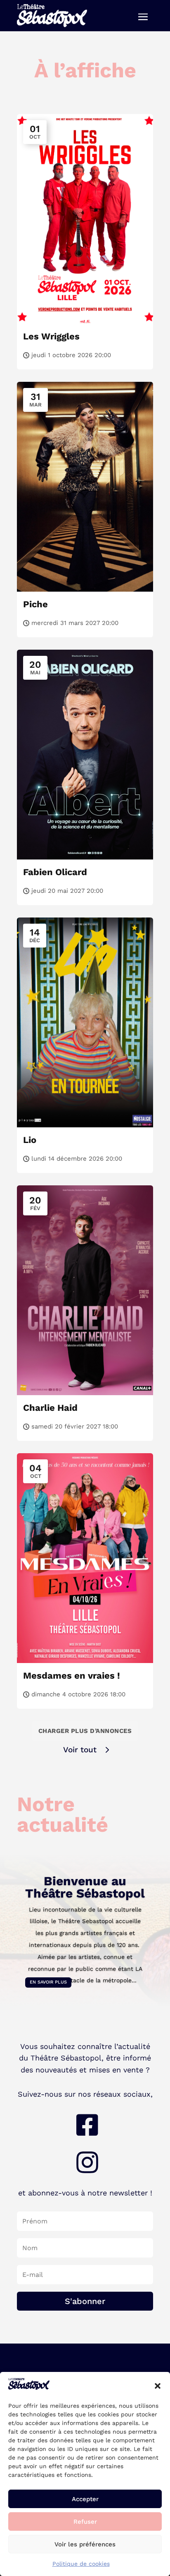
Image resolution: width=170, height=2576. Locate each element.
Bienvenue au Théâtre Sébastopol (85, 1887)
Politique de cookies (81, 2564)
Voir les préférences (85, 2544)
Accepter (85, 2499)
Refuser (85, 2522)
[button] (158, 2386)
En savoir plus (48, 1982)
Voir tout (80, 1750)
